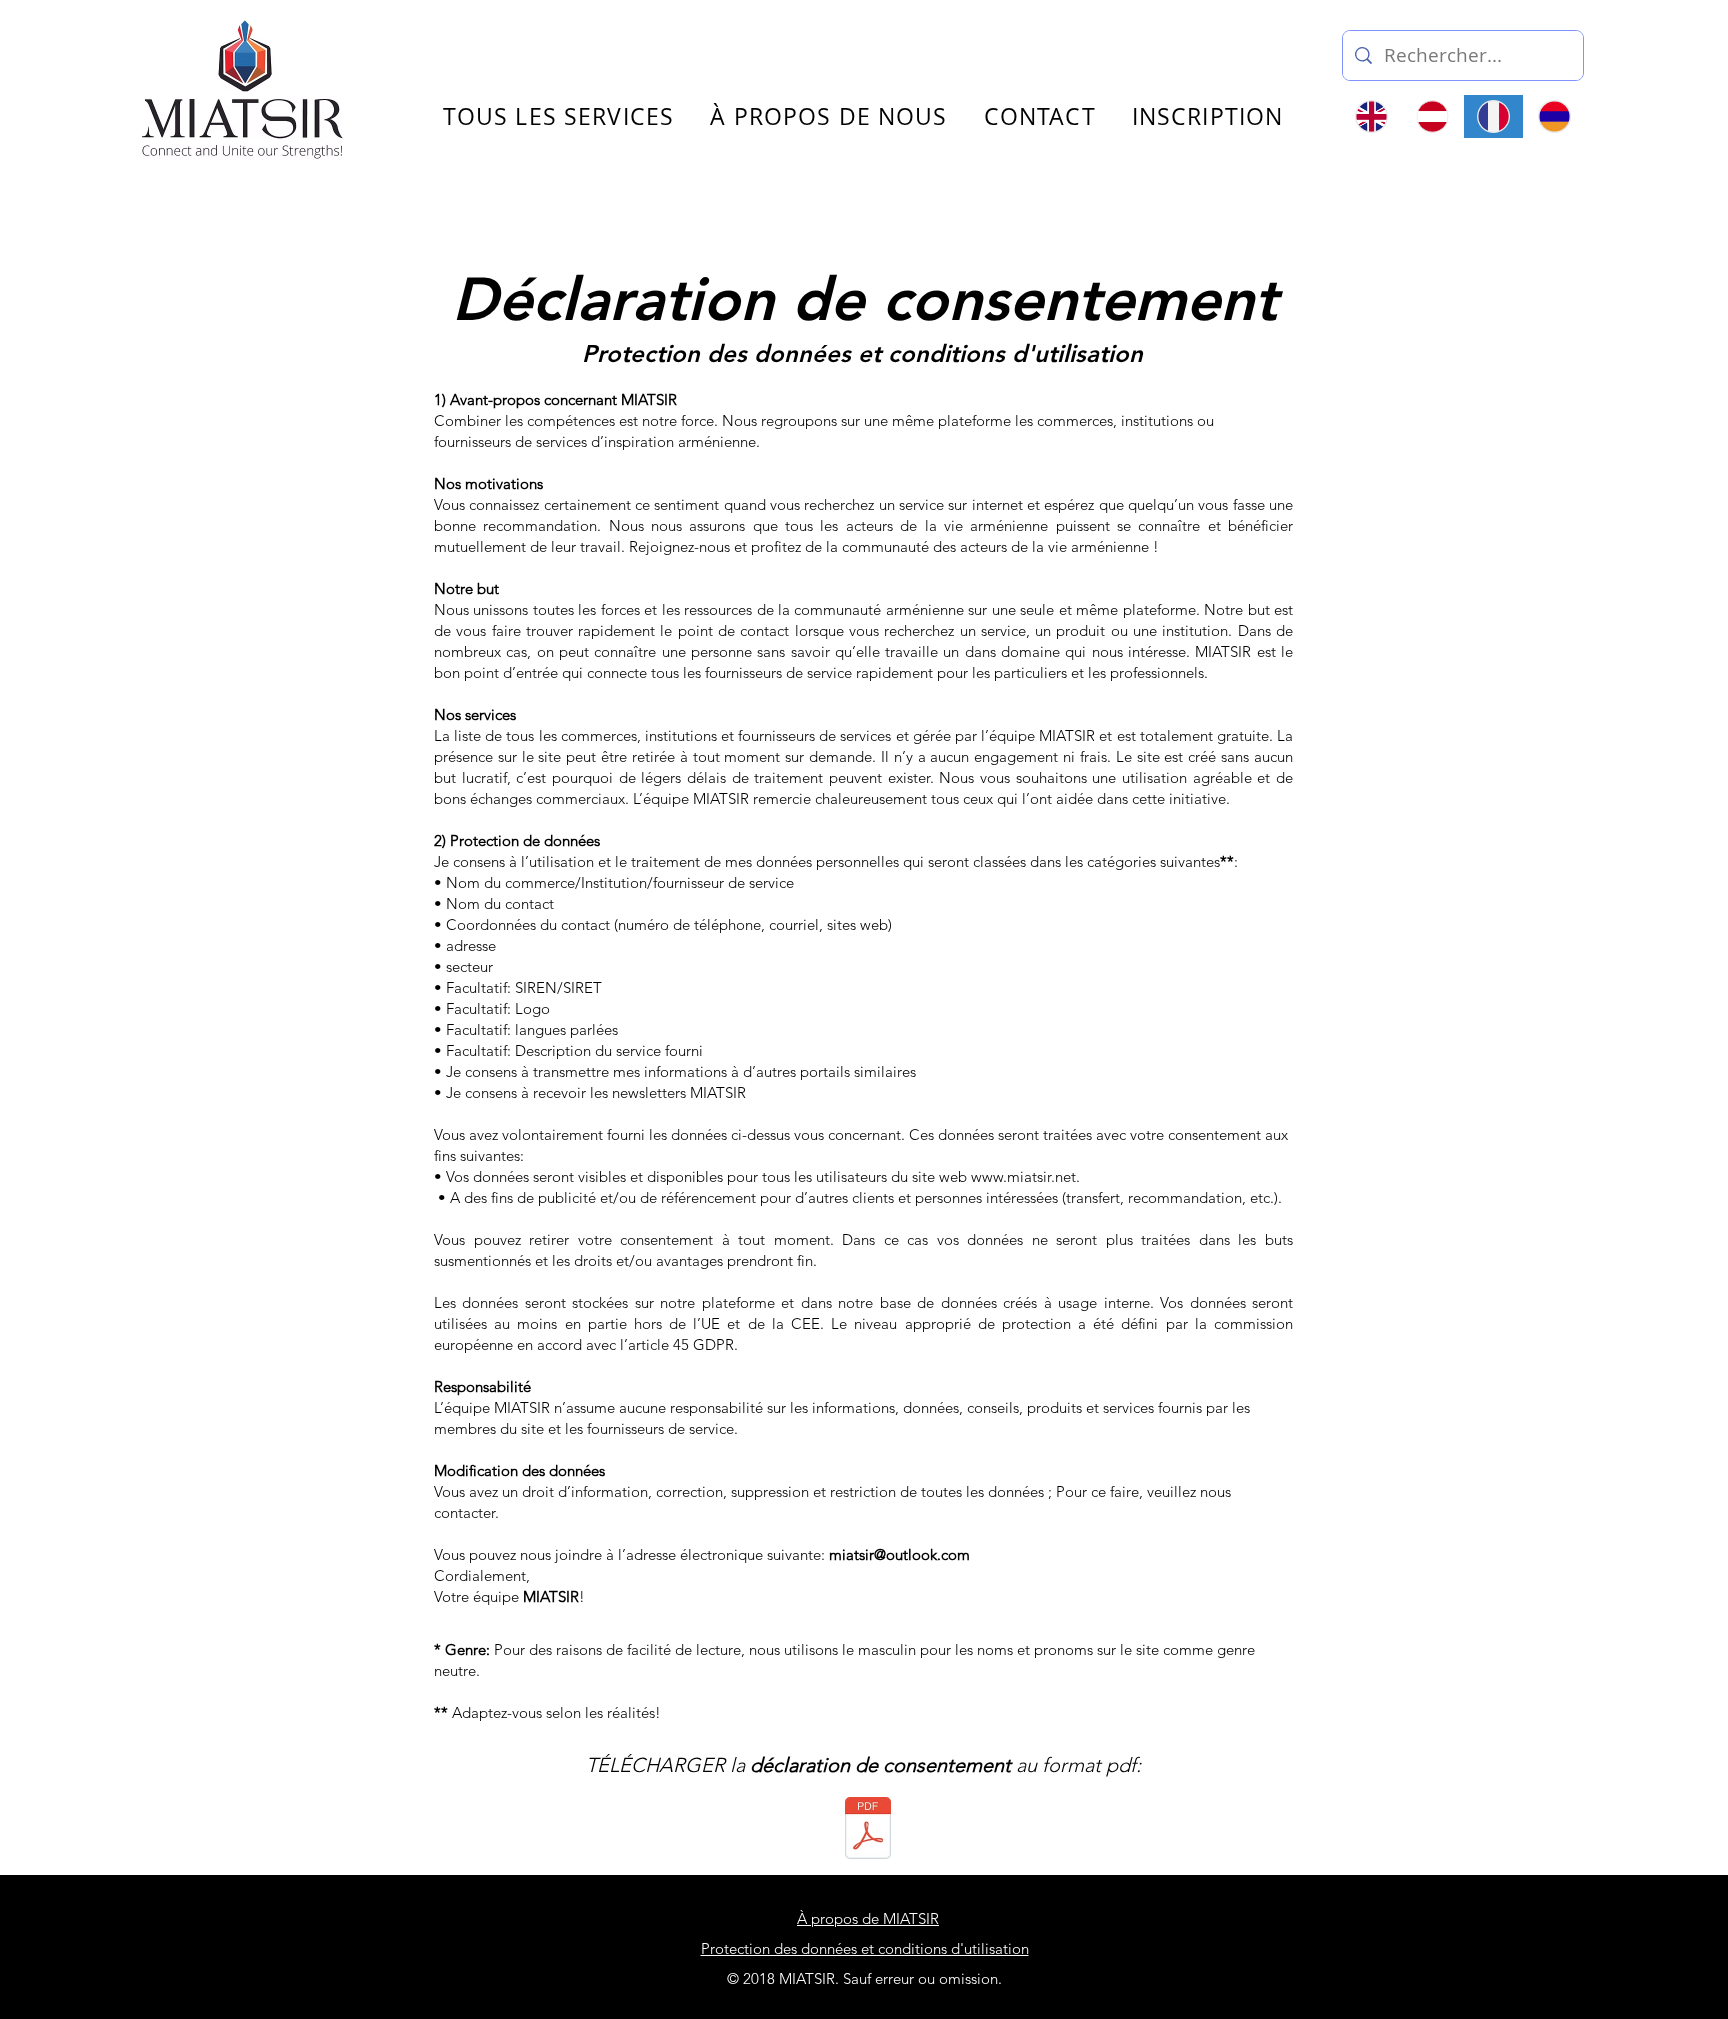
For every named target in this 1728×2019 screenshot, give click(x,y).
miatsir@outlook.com (899, 1554)
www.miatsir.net (1023, 1176)
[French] (1493, 116)
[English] (1372, 116)
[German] (1432, 116)
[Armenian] (1553, 116)
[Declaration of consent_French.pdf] (868, 1830)
